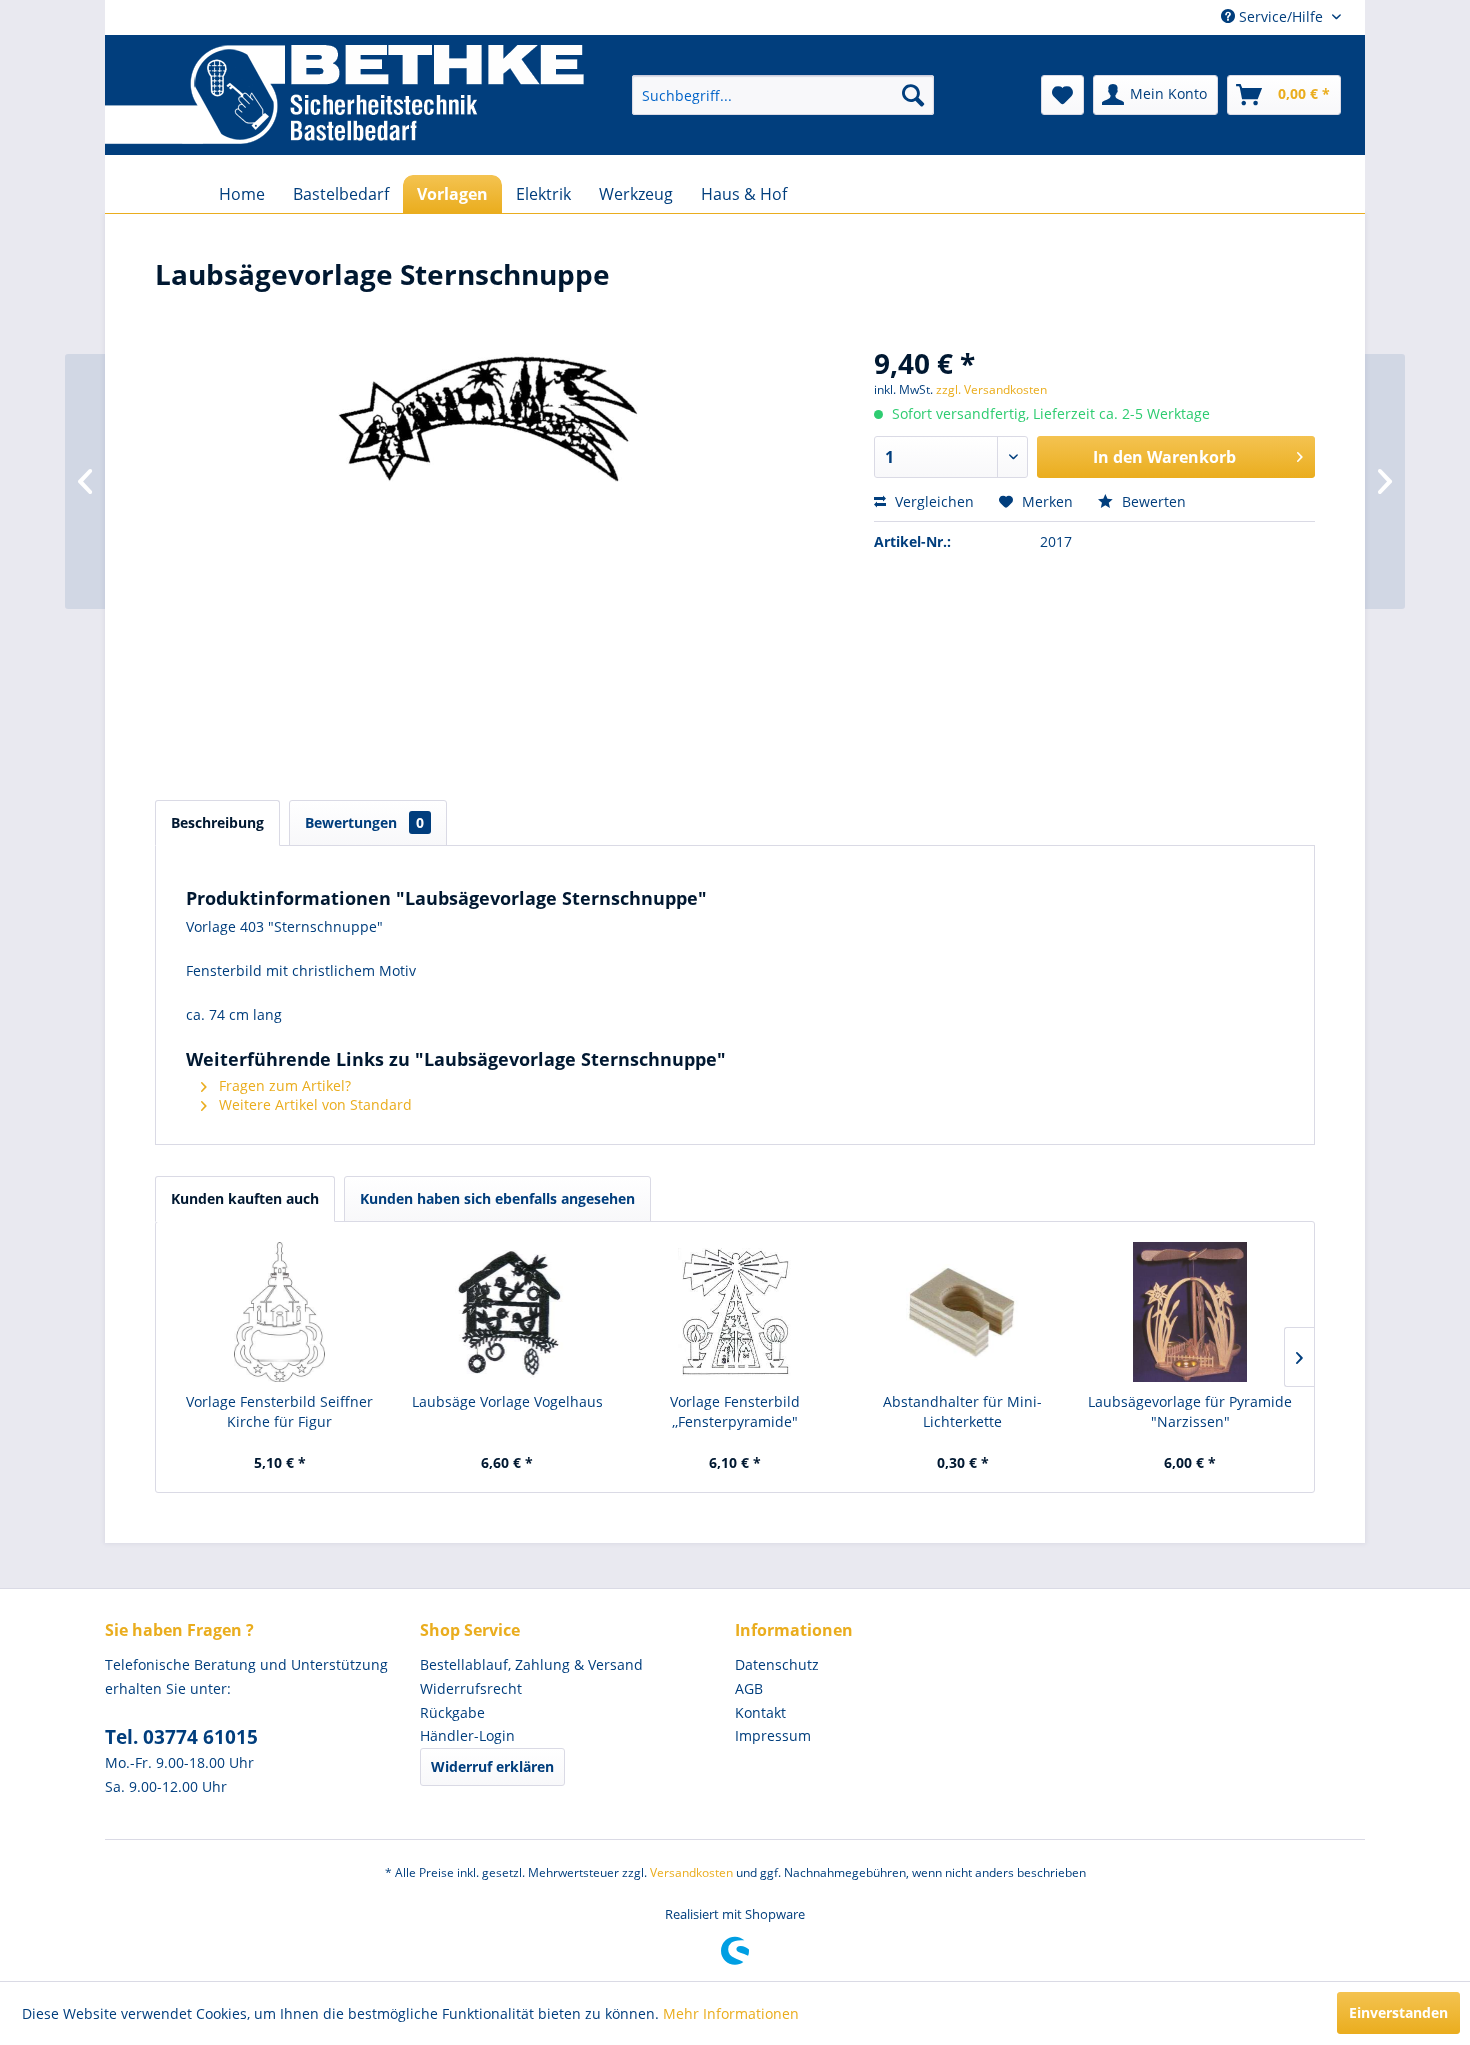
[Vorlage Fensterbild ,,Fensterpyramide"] (735, 1312)
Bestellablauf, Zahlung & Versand (531, 1664)
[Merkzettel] (1062, 95)
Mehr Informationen (731, 2013)
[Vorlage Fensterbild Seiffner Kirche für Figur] (280, 1312)
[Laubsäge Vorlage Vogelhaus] (508, 1312)
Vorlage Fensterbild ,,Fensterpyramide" (735, 1411)
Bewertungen (364, 822)
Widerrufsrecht (471, 1688)
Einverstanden (1398, 2012)
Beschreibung (217, 822)
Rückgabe (452, 1712)
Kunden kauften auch (245, 1198)
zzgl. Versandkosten (991, 389)
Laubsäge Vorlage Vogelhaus (507, 1401)
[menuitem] (783, 95)
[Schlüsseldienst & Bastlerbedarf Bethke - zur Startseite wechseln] (344, 95)
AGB (749, 1688)
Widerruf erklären (492, 1766)
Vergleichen (932, 501)
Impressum (773, 1735)
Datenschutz (777, 1664)
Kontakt (760, 1712)
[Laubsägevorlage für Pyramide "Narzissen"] (1190, 1312)
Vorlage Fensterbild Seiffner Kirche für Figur (279, 1411)
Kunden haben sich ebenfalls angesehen (497, 1198)
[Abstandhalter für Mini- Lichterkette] (963, 1312)
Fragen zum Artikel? (283, 1085)
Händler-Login (467, 1735)
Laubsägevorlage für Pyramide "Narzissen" (1190, 1411)
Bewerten (1152, 501)
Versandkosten (691, 1872)
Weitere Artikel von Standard (313, 1104)
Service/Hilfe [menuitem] (1281, 16)
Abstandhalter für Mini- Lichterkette (962, 1411)
